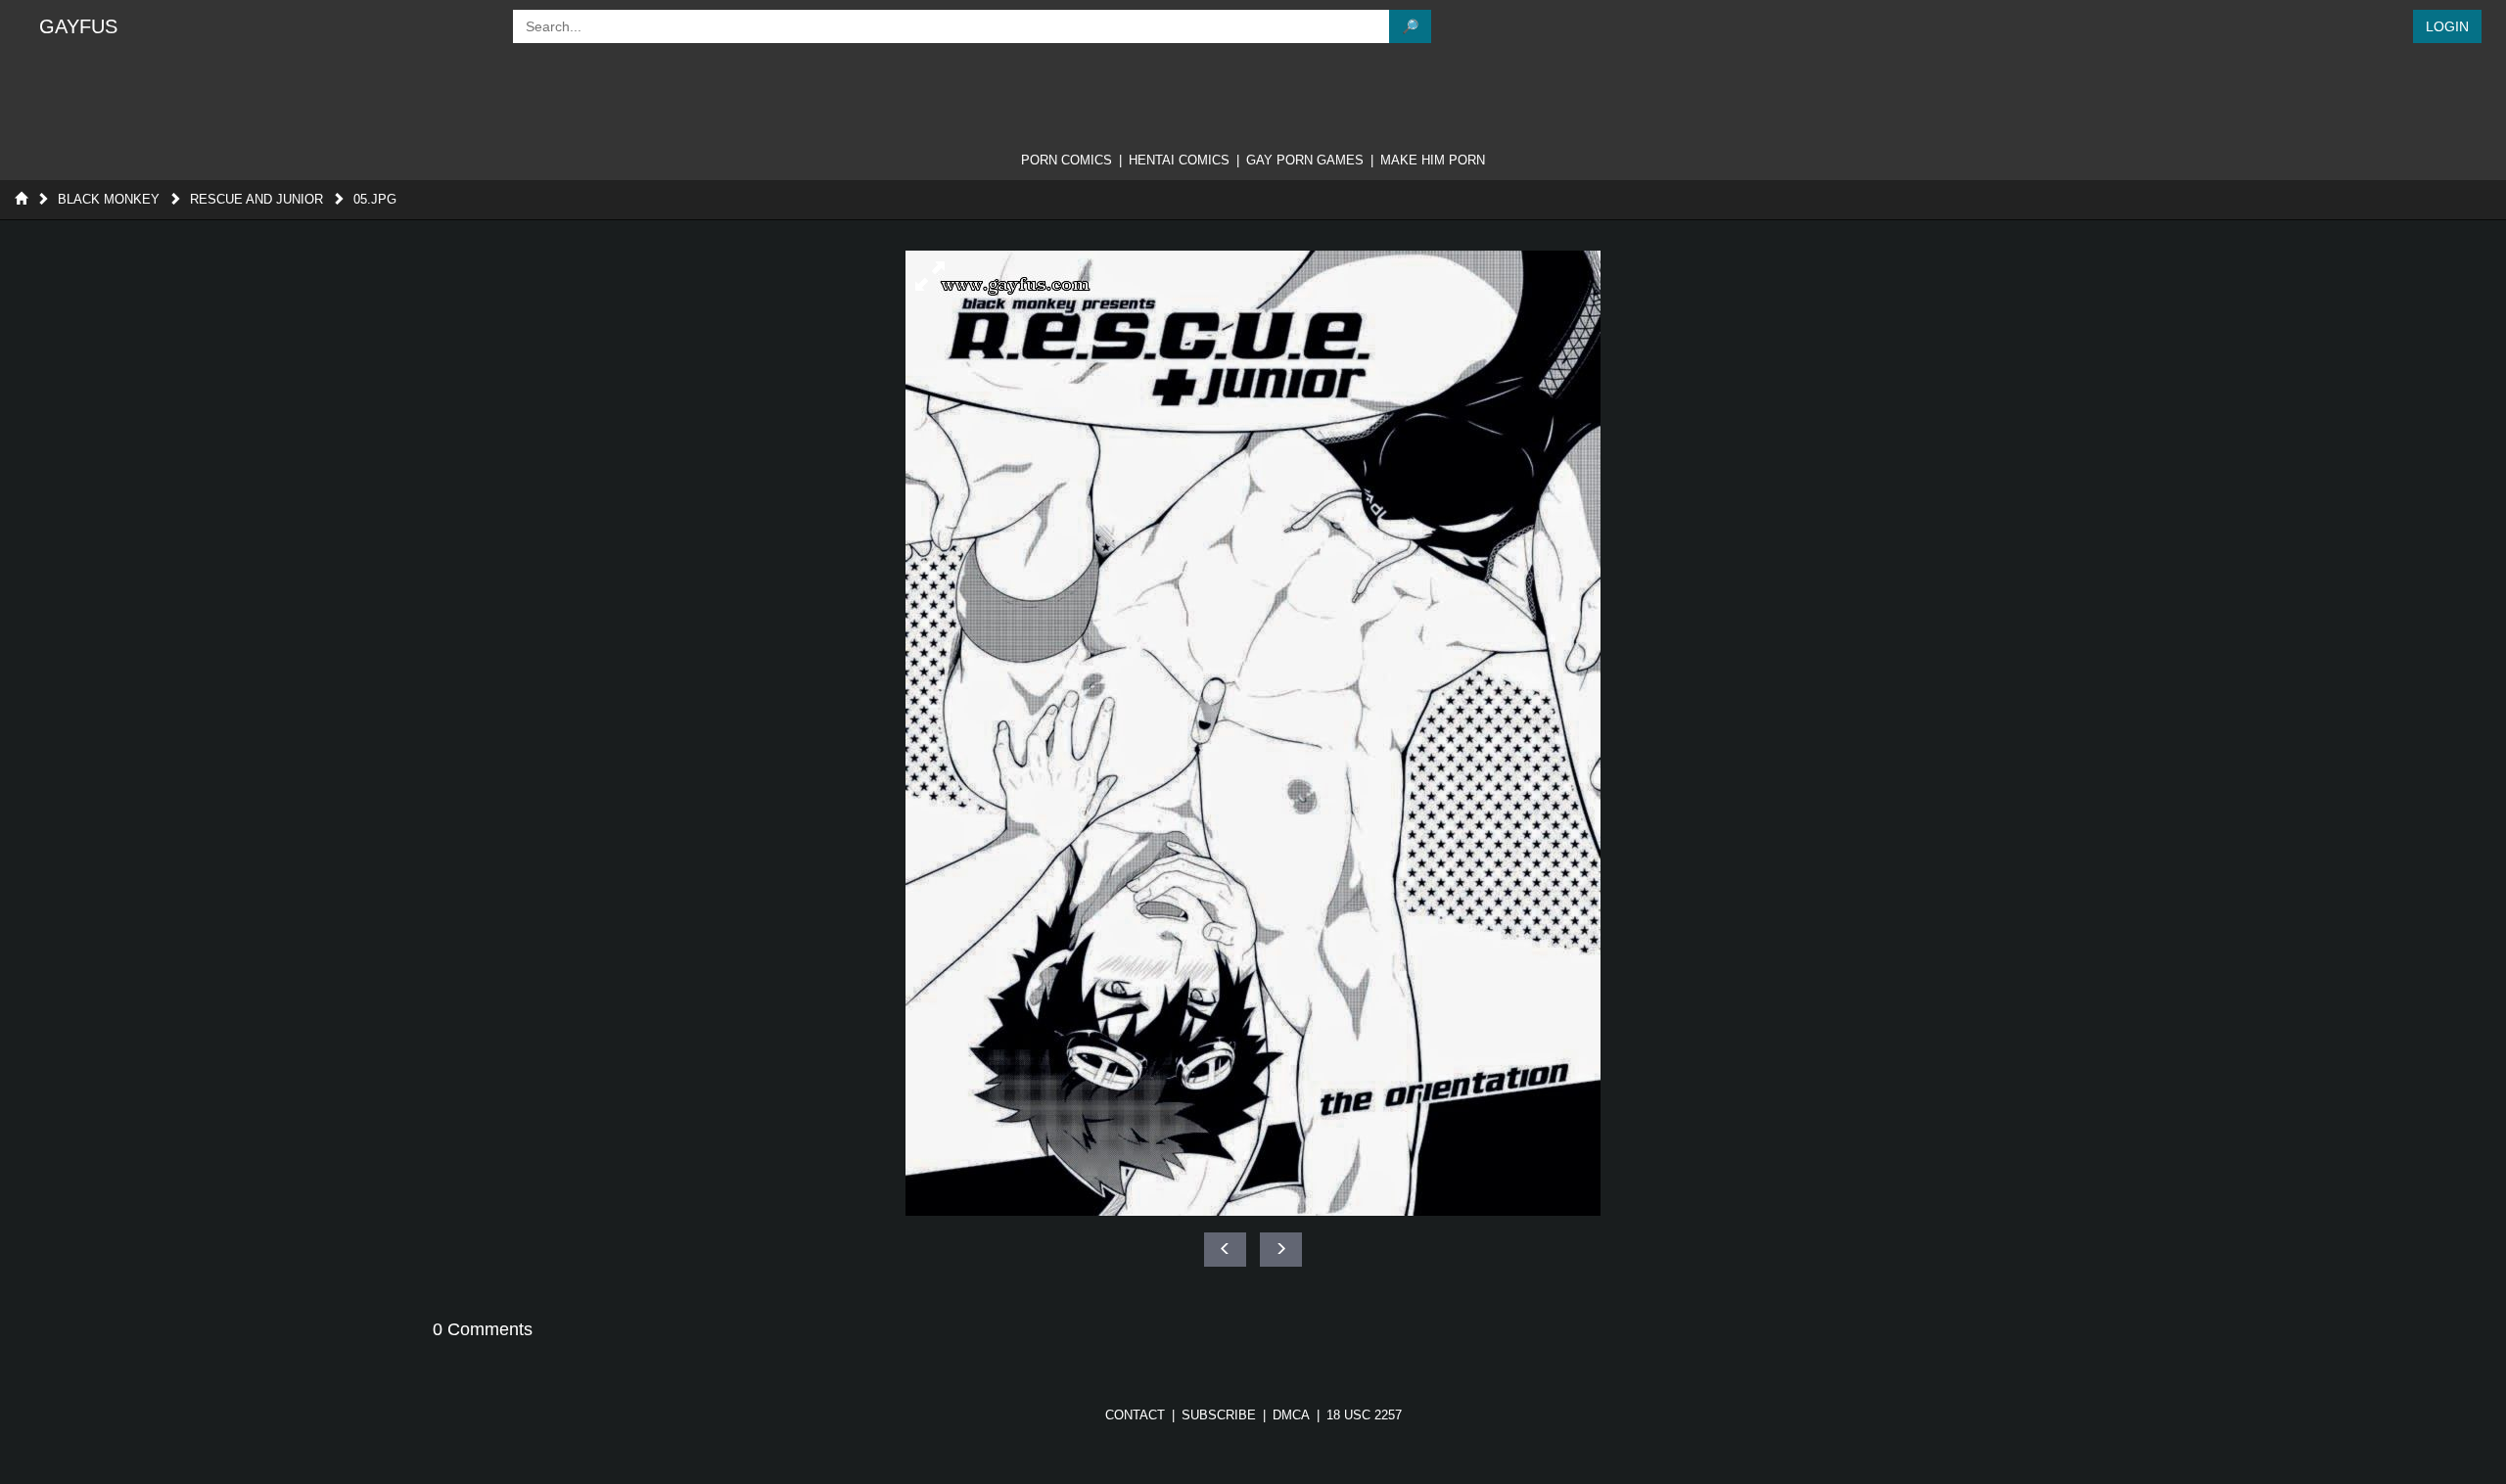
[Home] (21, 199)
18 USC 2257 (1364, 1415)
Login (2447, 26)
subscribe (1219, 1415)
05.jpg (375, 199)
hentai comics (1179, 160)
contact (1135, 1415)
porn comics (1067, 160)
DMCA (1291, 1415)
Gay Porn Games (1305, 160)
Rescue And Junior (256, 199)
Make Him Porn (1433, 160)
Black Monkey (109, 199)
